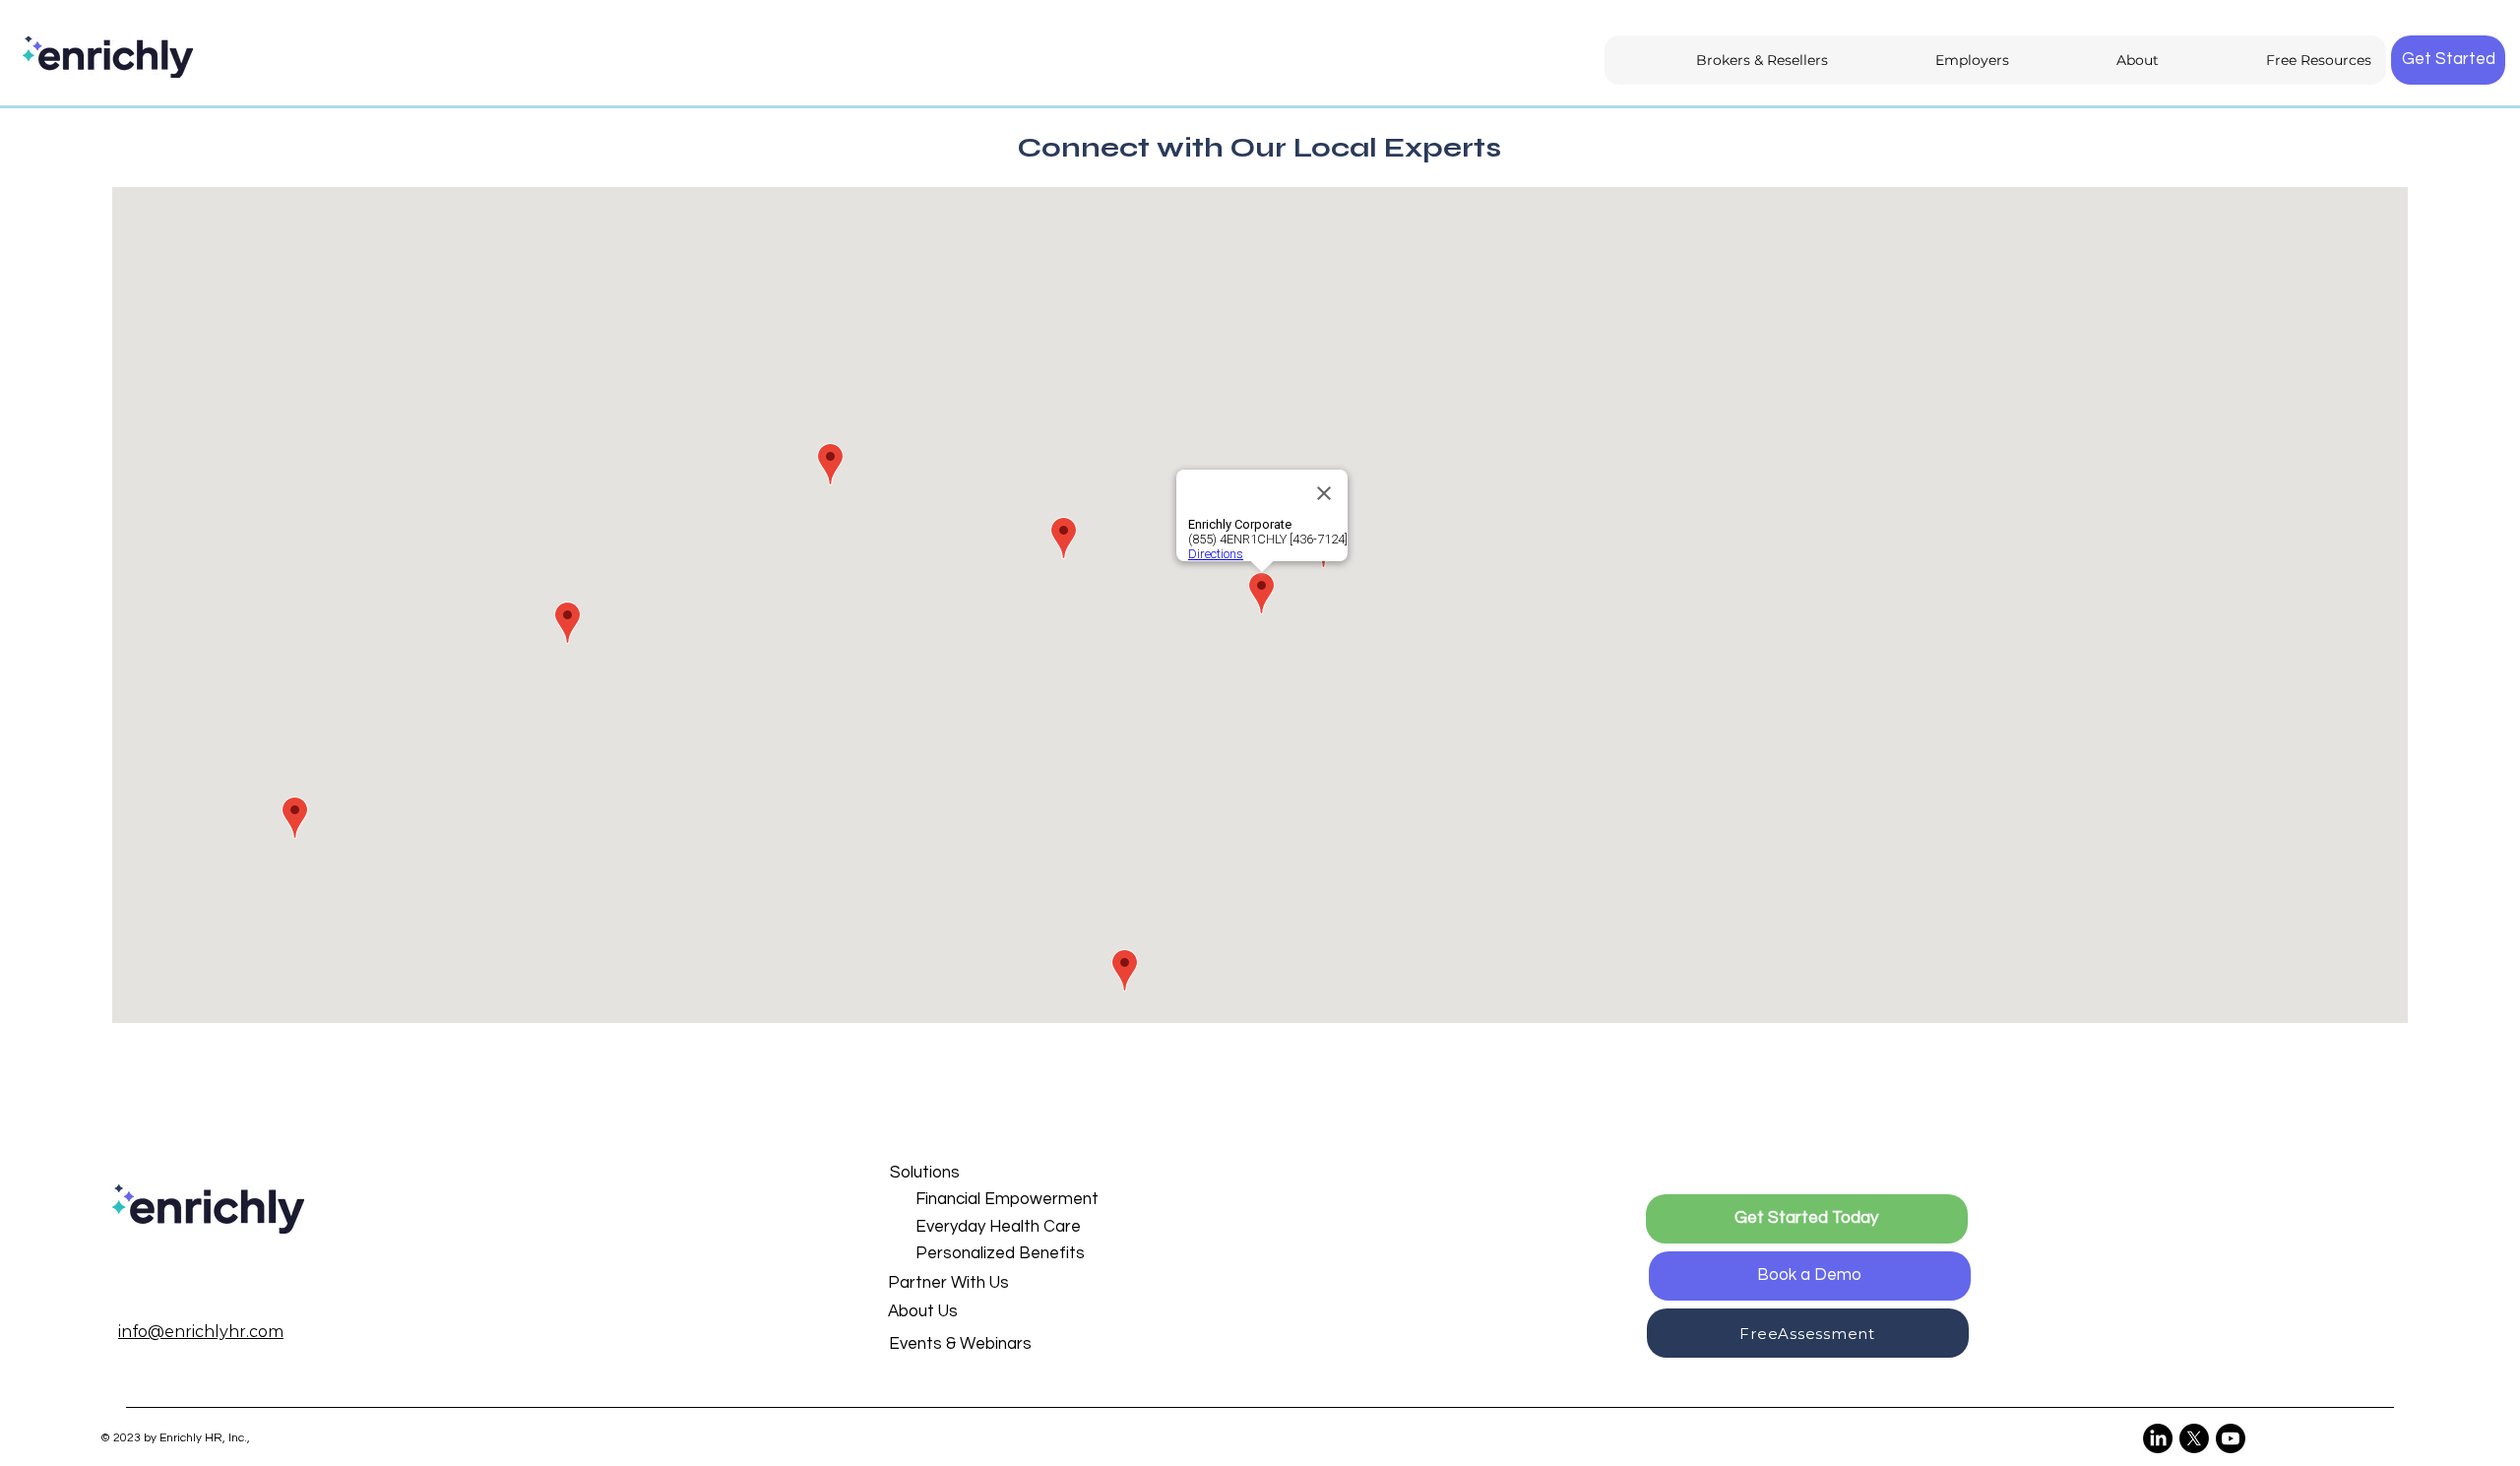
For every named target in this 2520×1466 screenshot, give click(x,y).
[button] (983, 1173)
